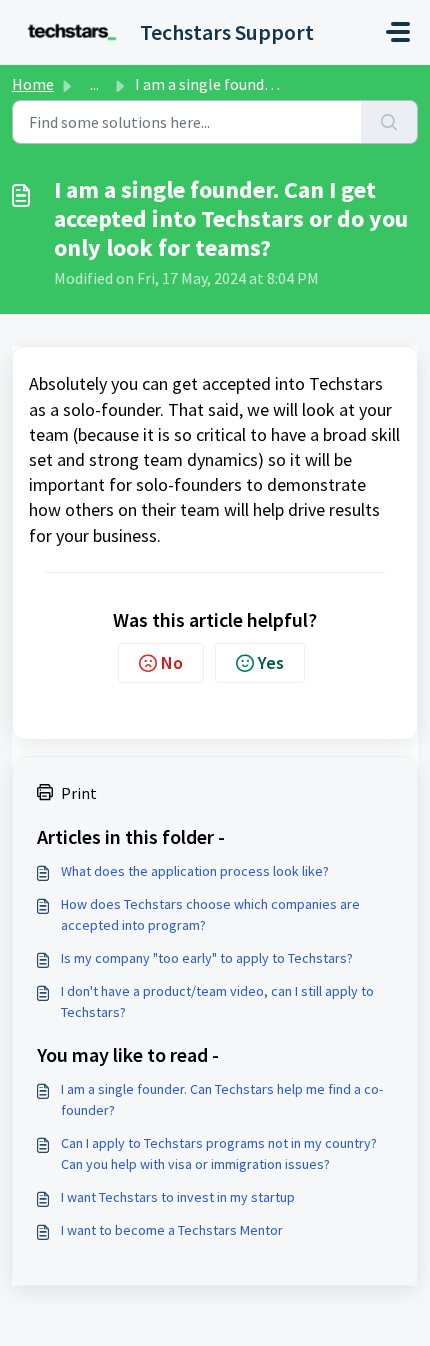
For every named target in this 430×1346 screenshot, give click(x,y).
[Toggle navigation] (398, 32)
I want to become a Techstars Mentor (172, 1230)
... (94, 84)
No (172, 662)
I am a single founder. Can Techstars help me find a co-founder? (222, 1099)
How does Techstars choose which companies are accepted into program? (210, 914)
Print (79, 793)
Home (33, 84)
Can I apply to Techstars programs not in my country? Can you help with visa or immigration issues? (219, 1153)
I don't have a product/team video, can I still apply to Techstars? (217, 1001)
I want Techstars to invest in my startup (178, 1197)
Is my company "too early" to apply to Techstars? (207, 958)
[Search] (389, 122)
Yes (271, 662)
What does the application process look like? (195, 871)
